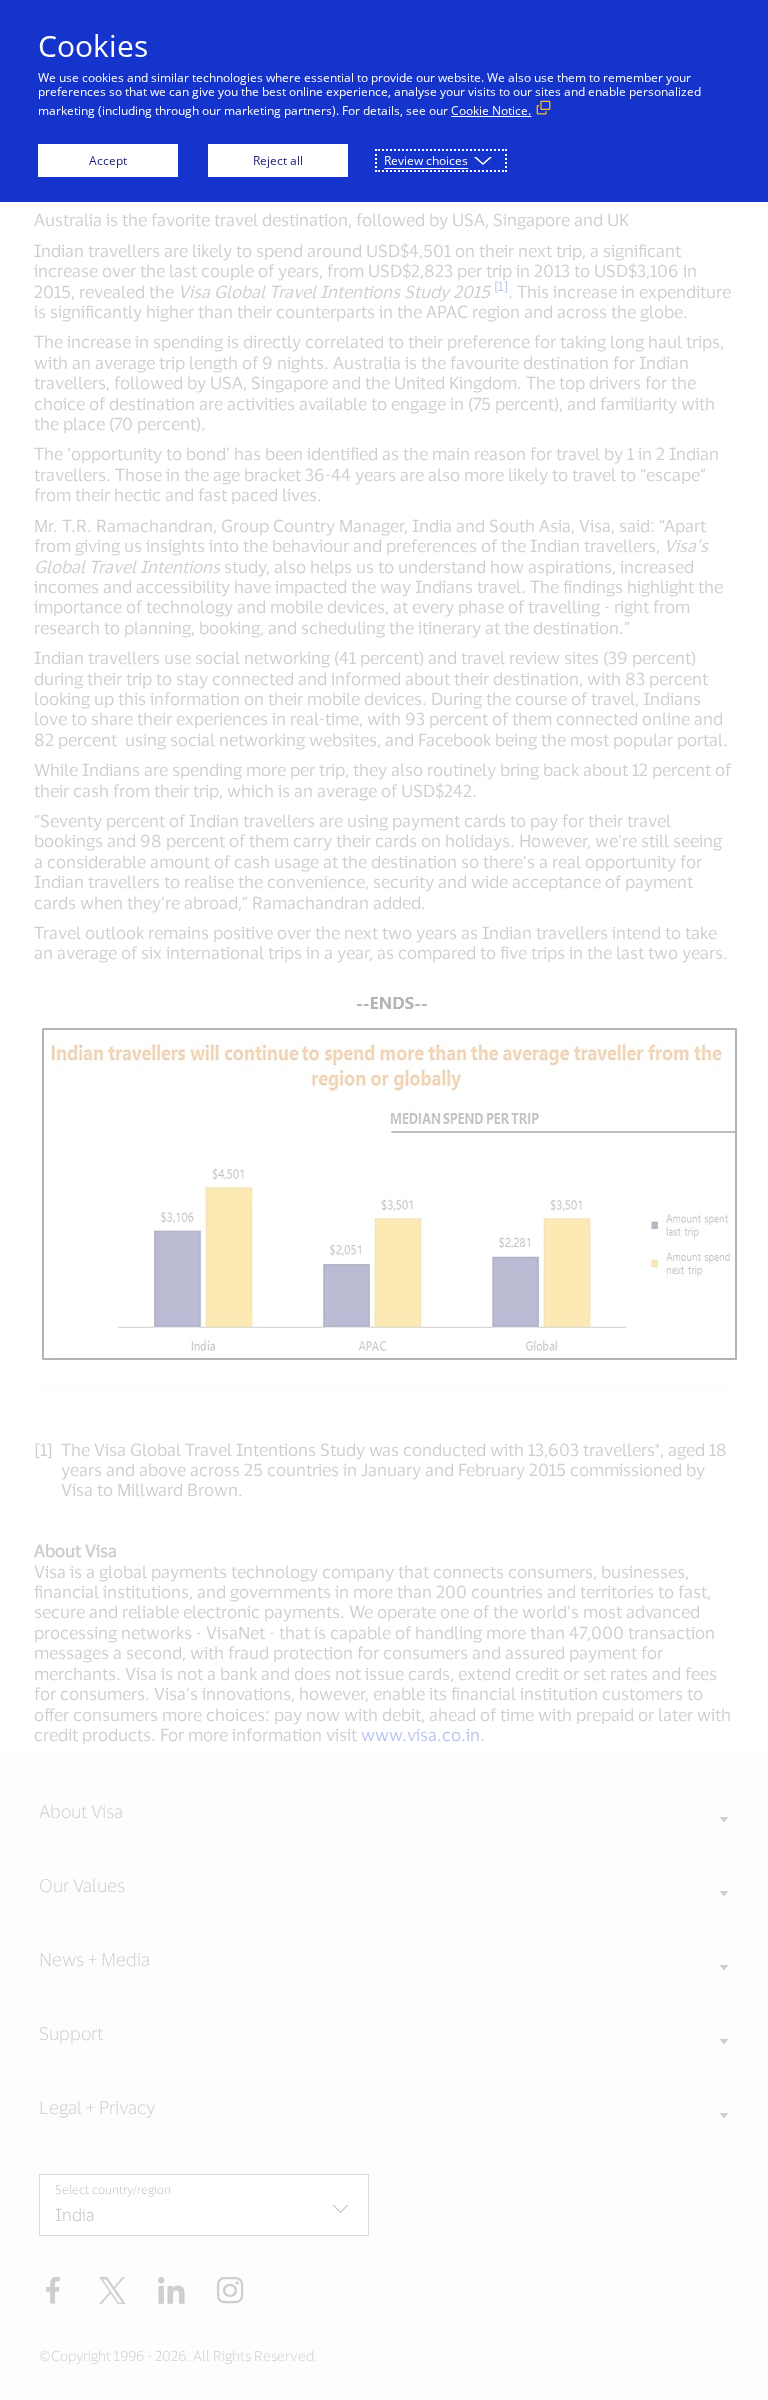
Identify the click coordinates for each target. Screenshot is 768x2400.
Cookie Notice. (491, 110)
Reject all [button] (278, 160)
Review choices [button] (426, 160)
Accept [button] (108, 160)
